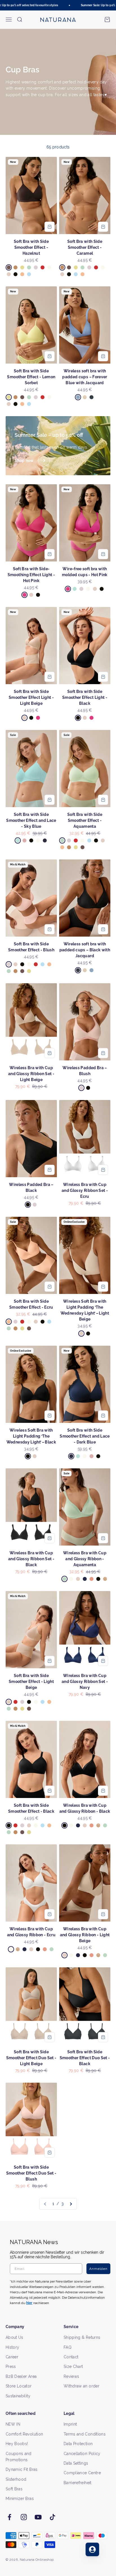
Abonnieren (86, 1304)
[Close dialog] (110, 1265)
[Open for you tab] (92, 2549)
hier (92, 1322)
